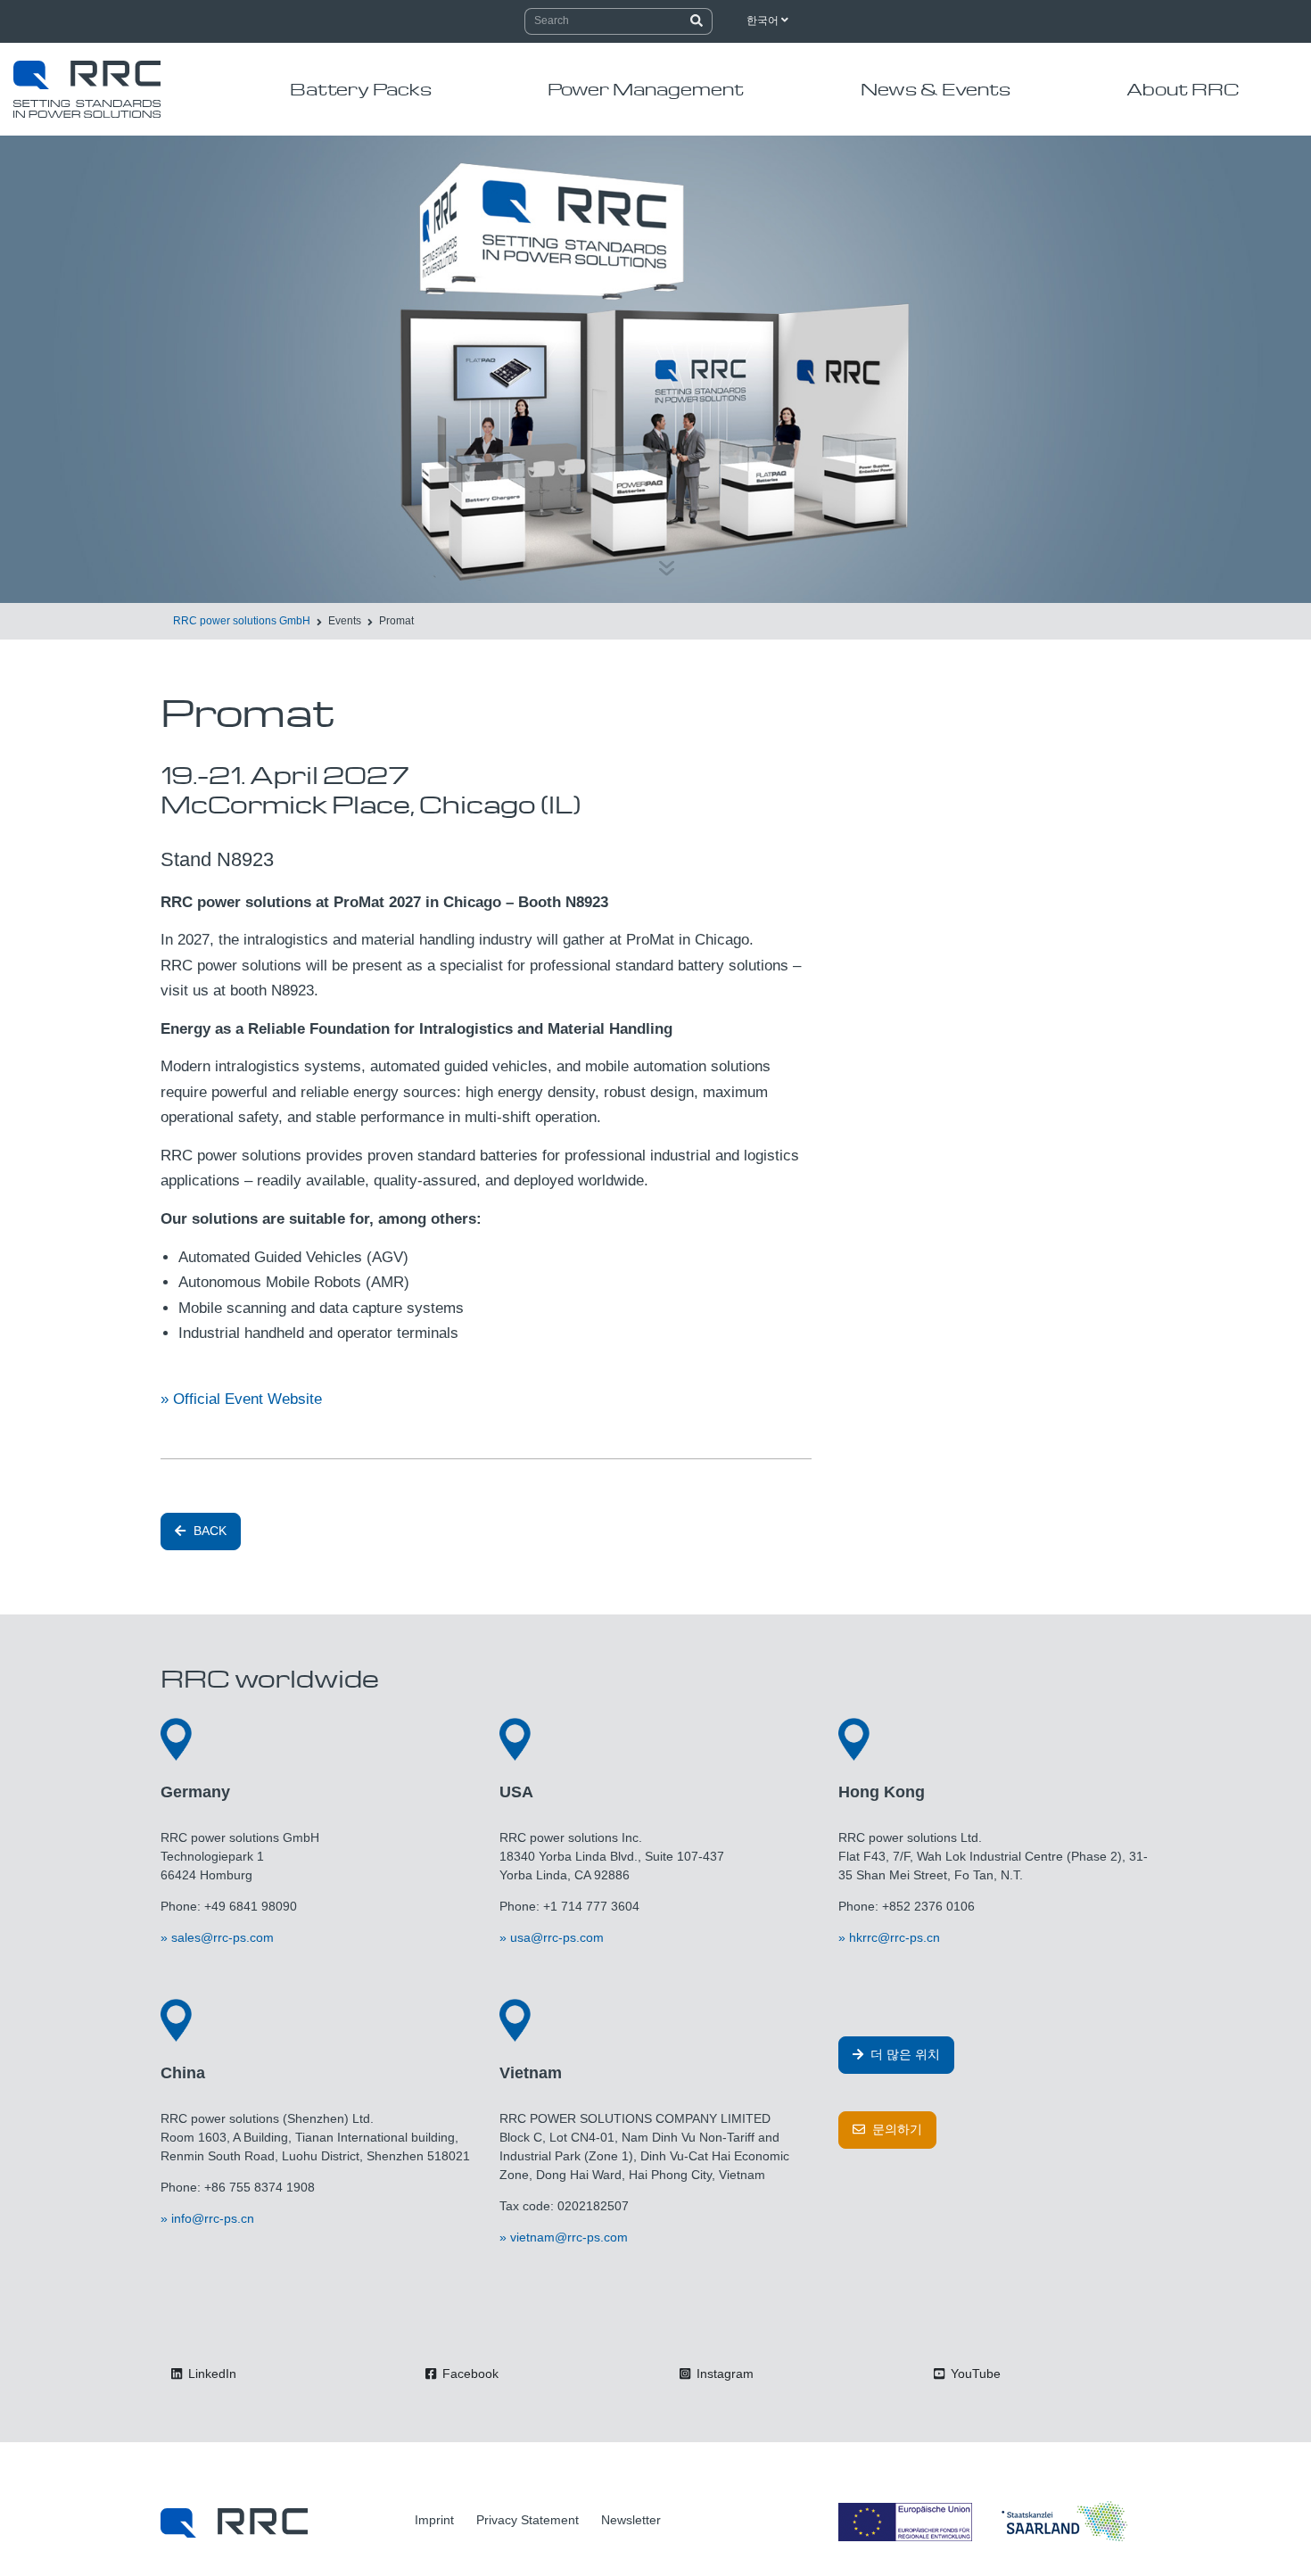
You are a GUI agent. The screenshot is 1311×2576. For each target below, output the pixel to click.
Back (208, 1531)
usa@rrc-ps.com (557, 1937)
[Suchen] (697, 21)
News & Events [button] (936, 89)
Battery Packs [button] (361, 89)
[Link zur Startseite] (234, 2522)
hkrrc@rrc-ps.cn (895, 1937)
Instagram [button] (723, 2374)
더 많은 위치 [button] (903, 2054)
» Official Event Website (241, 1399)
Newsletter (631, 2520)
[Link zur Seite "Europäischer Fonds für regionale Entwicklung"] (985, 2522)
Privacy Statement (528, 2520)
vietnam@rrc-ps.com (569, 2237)
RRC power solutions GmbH (242, 621)
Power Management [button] (646, 89)
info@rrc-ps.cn (213, 2218)
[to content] (666, 558)
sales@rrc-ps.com (223, 1937)
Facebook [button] (469, 2374)
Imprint (434, 2520)
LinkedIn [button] (210, 2374)
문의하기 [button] (895, 2129)
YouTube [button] (974, 2374)
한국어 (764, 21)
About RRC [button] (1183, 89)
